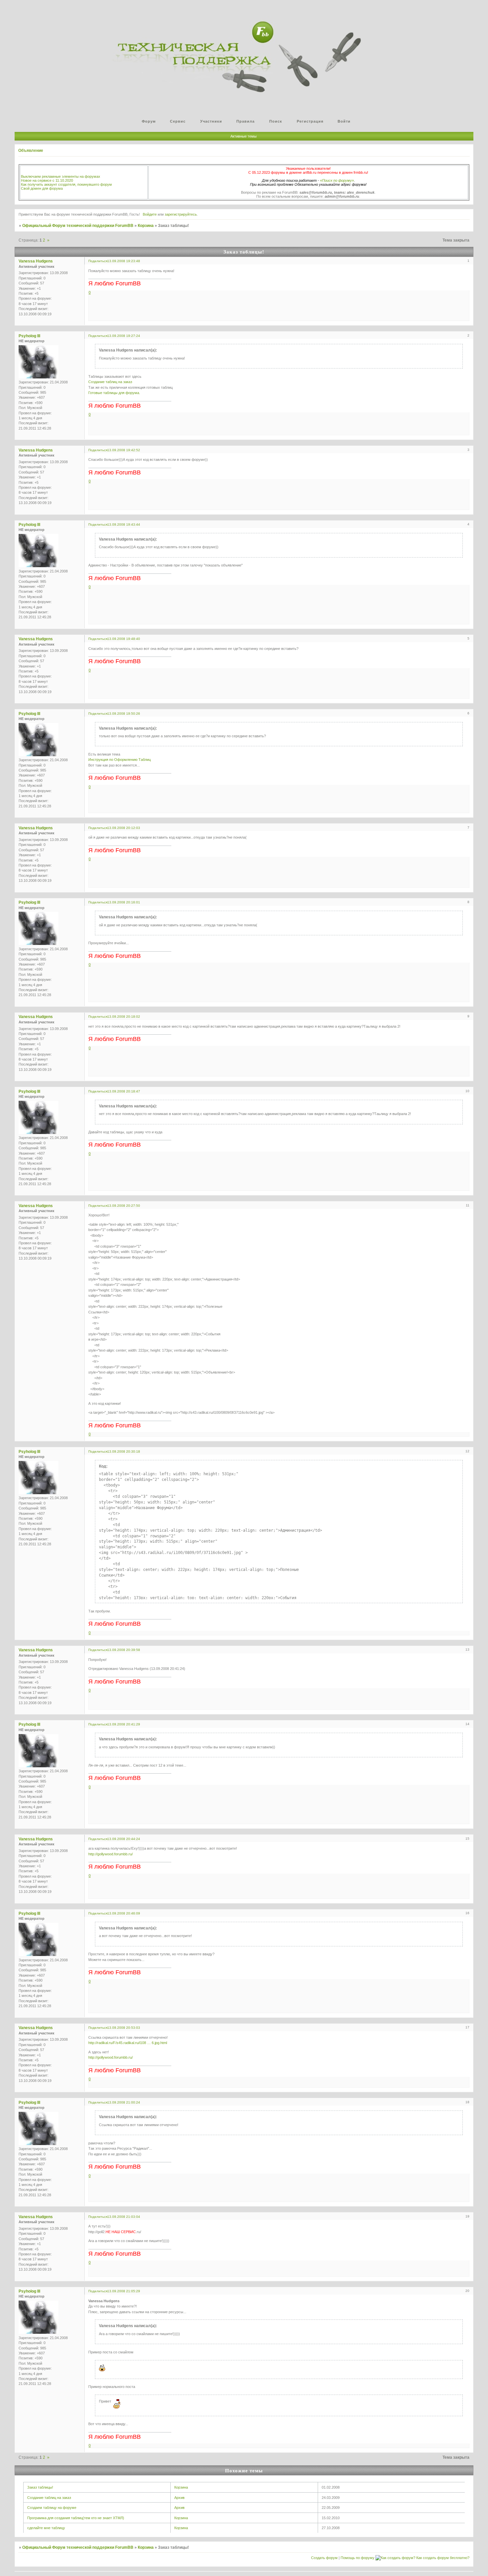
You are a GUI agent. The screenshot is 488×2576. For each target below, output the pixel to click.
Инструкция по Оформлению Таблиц (120, 760)
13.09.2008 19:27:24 (124, 336)
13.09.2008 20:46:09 (124, 1913)
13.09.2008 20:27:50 (124, 1206)
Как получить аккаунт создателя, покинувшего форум (66, 184)
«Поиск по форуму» (337, 180)
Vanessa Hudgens (36, 261)
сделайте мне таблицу (46, 2528)
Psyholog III (29, 336)
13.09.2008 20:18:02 (124, 1017)
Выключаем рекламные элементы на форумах (61, 176)
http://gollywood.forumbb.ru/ (111, 1854)
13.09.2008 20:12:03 (124, 828)
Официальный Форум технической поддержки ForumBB (78, 226)
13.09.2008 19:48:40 (124, 639)
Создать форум (324, 2558)
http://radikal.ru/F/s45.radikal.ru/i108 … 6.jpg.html (128, 2043)
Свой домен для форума (42, 188)
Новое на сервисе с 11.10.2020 (47, 180)
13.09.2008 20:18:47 (124, 1091)
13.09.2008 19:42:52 (124, 450)
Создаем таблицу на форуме (52, 2508)
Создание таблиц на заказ (110, 382)
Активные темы (244, 136)
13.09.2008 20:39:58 (124, 1650)
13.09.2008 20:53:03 (124, 2028)
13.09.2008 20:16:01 (124, 902)
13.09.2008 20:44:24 (124, 1839)
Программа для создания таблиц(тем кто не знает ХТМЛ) (76, 2518)
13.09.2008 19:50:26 (124, 714)
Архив (179, 2498)
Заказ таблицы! (40, 2487)
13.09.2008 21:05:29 (124, 2291)
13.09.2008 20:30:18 (124, 1451)
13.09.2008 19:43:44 (124, 524)
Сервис (178, 121)
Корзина (146, 226)
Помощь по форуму (358, 2558)
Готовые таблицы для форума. (114, 393)
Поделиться (98, 261)
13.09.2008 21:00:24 (124, 2102)
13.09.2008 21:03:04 (124, 2217)
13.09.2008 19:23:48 (124, 261)
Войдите (150, 214)
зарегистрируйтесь (181, 214)
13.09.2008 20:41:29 (124, 1724)
